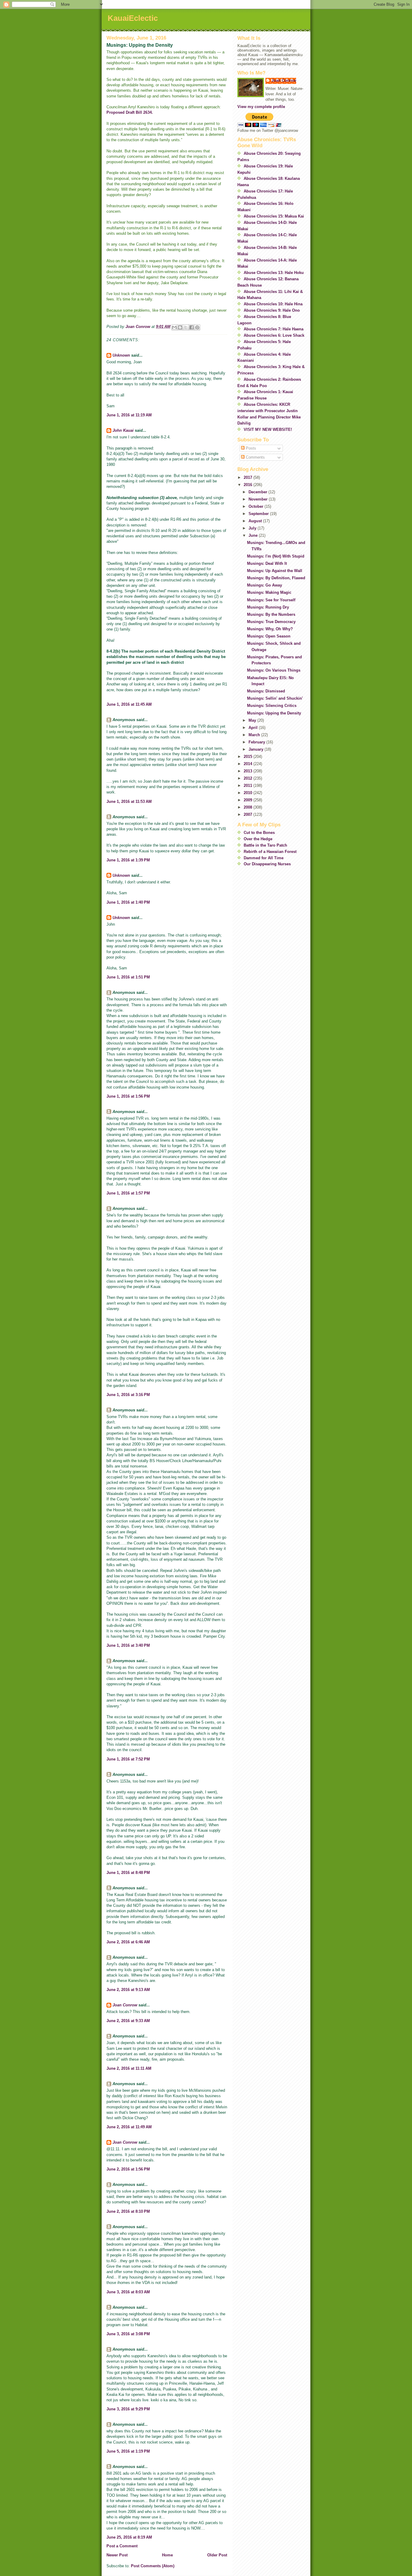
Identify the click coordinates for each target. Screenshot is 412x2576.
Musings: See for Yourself (271, 600)
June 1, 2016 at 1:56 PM (128, 1096)
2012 (249, 778)
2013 (249, 771)
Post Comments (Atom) (153, 2566)
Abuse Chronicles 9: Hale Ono (272, 310)
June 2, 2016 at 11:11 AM (129, 2068)
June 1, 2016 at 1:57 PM (128, 1193)
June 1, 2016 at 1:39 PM (128, 860)
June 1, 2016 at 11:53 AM (129, 801)
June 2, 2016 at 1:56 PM (128, 2169)
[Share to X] (186, 327)
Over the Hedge (258, 839)
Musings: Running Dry (268, 607)
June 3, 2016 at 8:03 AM (128, 2292)
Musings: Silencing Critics (272, 706)
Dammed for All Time (264, 858)
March (255, 735)
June (254, 535)
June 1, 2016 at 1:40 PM (128, 902)
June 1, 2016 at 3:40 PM (128, 1645)
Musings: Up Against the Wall (275, 571)
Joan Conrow (125, 2005)
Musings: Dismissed (266, 691)
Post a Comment (122, 2546)
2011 (249, 786)
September (259, 514)
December (258, 492)
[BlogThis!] (180, 327)
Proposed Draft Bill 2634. (130, 112)
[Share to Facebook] (192, 327)
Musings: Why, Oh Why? (270, 629)
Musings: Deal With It (267, 563)
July (253, 528)
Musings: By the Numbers (271, 614)
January (257, 749)
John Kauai (123, 430)
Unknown (121, 355)
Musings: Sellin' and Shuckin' (275, 698)
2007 (249, 814)
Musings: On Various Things (274, 670)
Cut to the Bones (259, 833)
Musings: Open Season (269, 636)
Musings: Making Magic (269, 592)
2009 (249, 800)
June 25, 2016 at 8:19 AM (129, 2537)
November (259, 499)
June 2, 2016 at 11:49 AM (129, 2127)
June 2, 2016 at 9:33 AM (128, 2021)
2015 (249, 757)
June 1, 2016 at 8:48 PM (128, 1873)
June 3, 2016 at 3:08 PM (128, 2334)
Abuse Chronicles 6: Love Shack (274, 335)
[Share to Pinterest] (197, 327)
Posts (250, 448)
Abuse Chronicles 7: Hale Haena (274, 329)
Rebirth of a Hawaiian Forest (270, 852)
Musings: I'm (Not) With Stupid (276, 556)
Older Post (217, 2555)
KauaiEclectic (133, 18)
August (256, 521)
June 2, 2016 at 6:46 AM (128, 1942)
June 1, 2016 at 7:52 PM (128, 1759)
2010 (249, 793)
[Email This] (174, 327)
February (257, 742)
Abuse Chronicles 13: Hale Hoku (274, 273)
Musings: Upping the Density (274, 713)
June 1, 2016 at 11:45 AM (129, 704)
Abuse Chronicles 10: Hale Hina (273, 304)
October (257, 506)
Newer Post (117, 2555)
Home (167, 2555)
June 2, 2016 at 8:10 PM (128, 2211)
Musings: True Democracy (271, 622)
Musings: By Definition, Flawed (276, 578)
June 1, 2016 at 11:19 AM (129, 415)
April (254, 728)
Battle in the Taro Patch (265, 845)
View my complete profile (261, 107)
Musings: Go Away (265, 585)
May (253, 720)
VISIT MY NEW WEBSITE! (268, 429)
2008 (249, 807)
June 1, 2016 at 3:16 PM (128, 1395)
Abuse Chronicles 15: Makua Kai (274, 216)
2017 (249, 477)
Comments (255, 457)
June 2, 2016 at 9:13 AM (128, 1990)
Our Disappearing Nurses (267, 864)
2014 (249, 764)
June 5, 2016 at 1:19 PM (128, 2451)
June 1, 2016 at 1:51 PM (128, 977)
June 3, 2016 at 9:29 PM (128, 2409)
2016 (249, 485)
